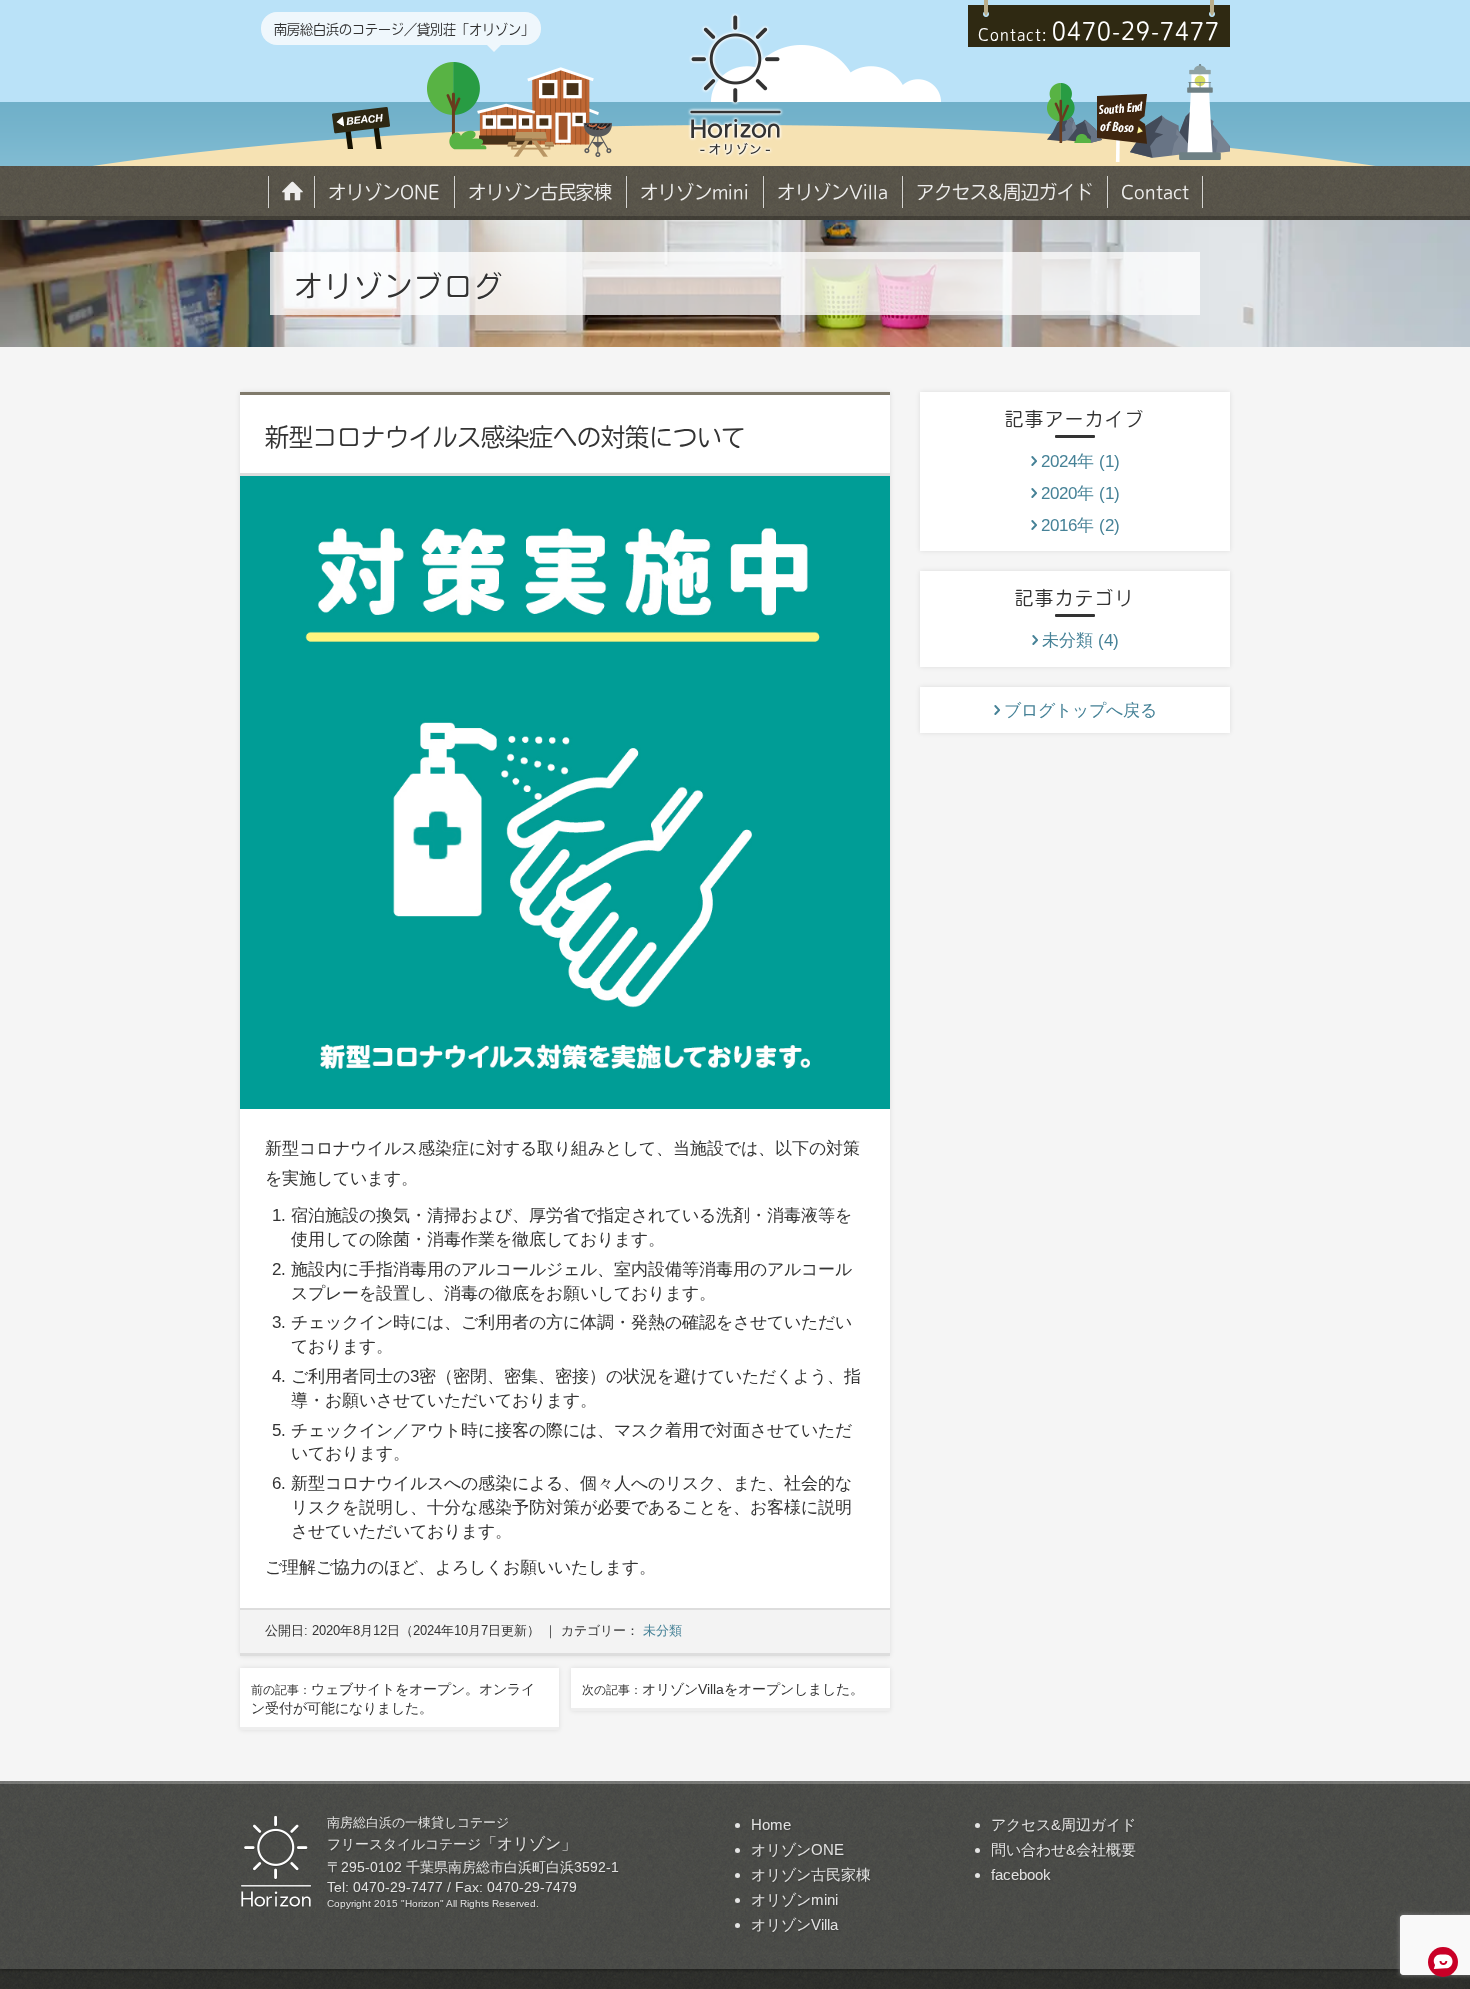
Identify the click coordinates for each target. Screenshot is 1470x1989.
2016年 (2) (1080, 525)
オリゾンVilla (832, 191)
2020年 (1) (1080, 493)
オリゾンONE (384, 191)
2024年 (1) (1080, 461)
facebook (1021, 1874)
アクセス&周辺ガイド (1004, 191)
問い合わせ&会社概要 (1063, 1849)
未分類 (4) (1080, 640)
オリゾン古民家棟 (540, 191)
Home (291, 191)
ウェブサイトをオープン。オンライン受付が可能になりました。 (393, 1699)
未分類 (662, 1630)
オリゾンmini (694, 191)
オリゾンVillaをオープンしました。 (723, 1689)
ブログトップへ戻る (1080, 710)
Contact (1155, 191)
